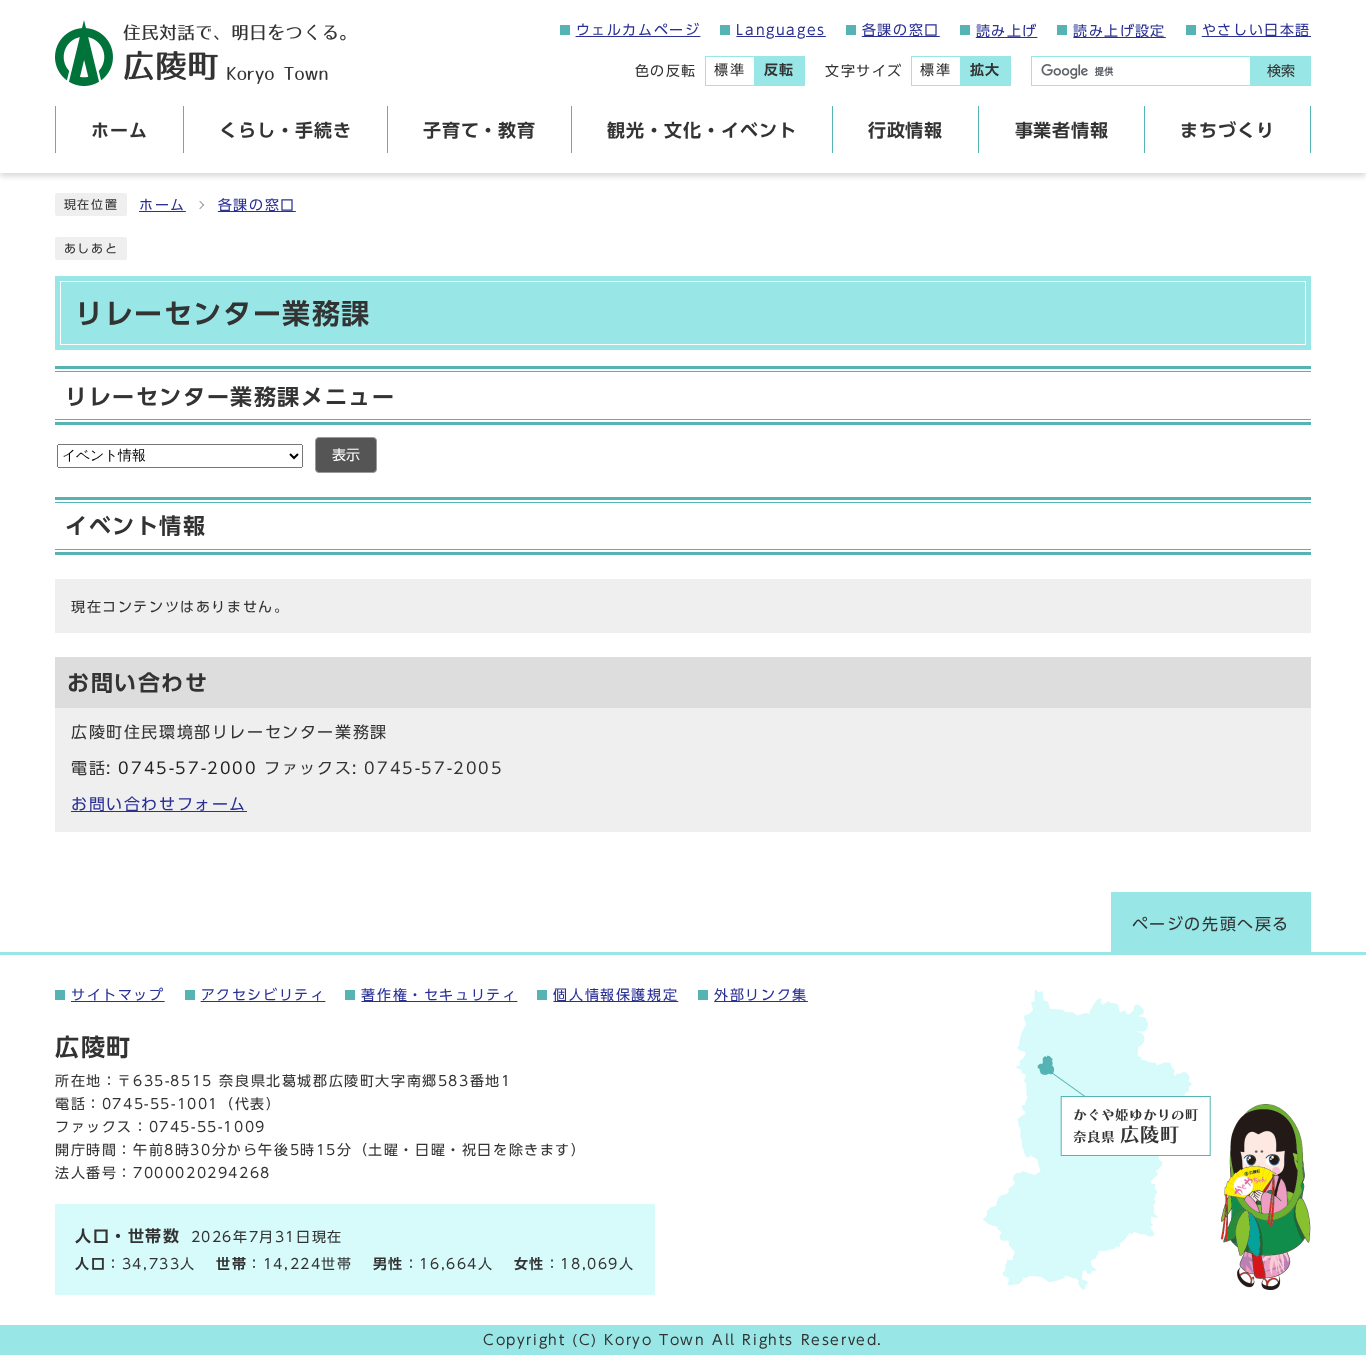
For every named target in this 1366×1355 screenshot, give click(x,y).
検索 (1281, 71)
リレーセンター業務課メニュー (230, 397)
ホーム (162, 205)
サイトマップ (118, 995)
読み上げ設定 (1119, 31)
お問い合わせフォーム (159, 804)
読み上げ (1007, 31)
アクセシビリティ (263, 995)
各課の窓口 (901, 30)
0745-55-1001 (160, 1104)
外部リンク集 (761, 995)
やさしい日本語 (1256, 30)
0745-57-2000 (187, 768)
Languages (780, 30)
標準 (729, 70)
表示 (346, 455)
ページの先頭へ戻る (1211, 924)
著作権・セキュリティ (439, 995)
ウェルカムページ (638, 30)
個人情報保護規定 (615, 995)
